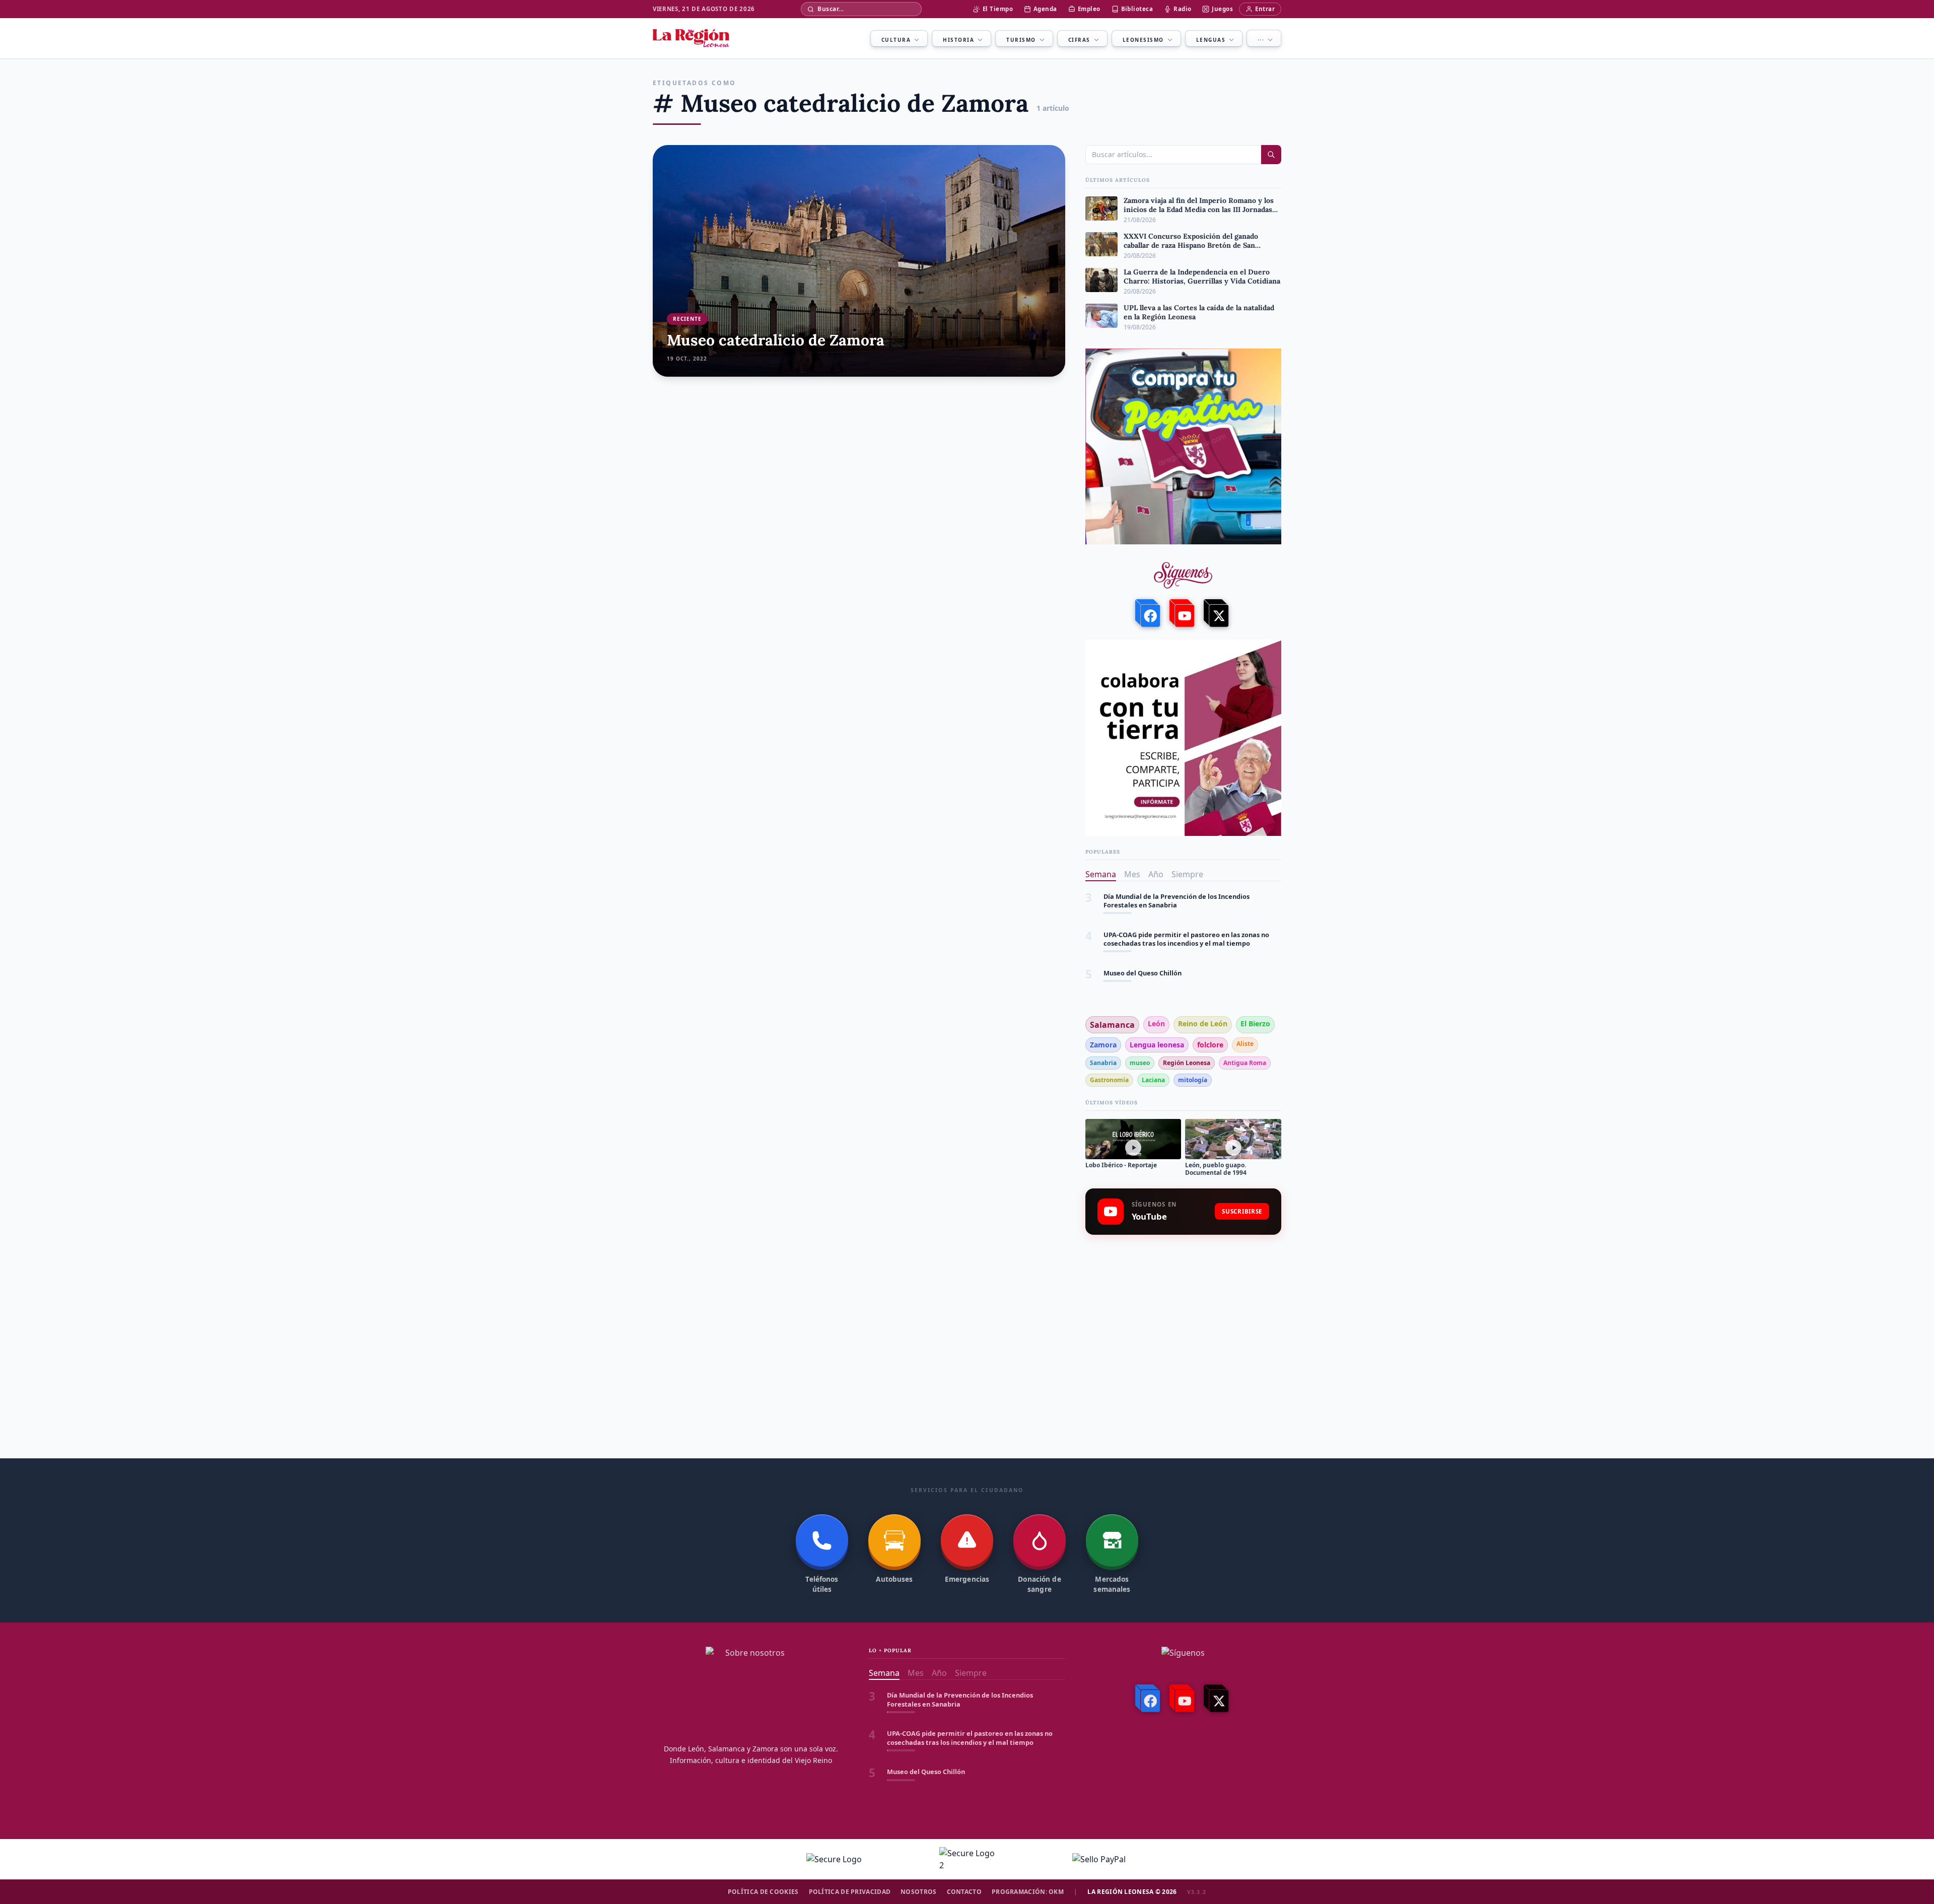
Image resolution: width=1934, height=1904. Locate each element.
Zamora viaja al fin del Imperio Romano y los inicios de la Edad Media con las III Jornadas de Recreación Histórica (1191, 978)
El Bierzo (1255, 1024)
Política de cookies (763, 1892)
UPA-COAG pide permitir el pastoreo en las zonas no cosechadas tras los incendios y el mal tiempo (1186, 901)
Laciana (1153, 1080)
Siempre (1187, 874)
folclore (1210, 1045)
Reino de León (1203, 1024)
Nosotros (918, 1892)
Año (1156, 874)
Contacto (964, 1892)
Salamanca (1112, 1025)
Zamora (1103, 1045)
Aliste (1245, 1044)
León (1156, 1024)
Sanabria (1103, 1063)
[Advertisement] (1183, 1322)
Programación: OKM (1028, 1892)
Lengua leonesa (1157, 1045)
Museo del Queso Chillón (1143, 935)
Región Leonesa (1187, 1063)
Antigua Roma (1245, 1063)
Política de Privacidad (850, 1892)
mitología (1193, 1080)
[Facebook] (1149, 613)
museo (1140, 1063)
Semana (1101, 874)
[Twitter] (1217, 613)
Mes (1132, 874)
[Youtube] (1183, 613)
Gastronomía (1109, 1080)
